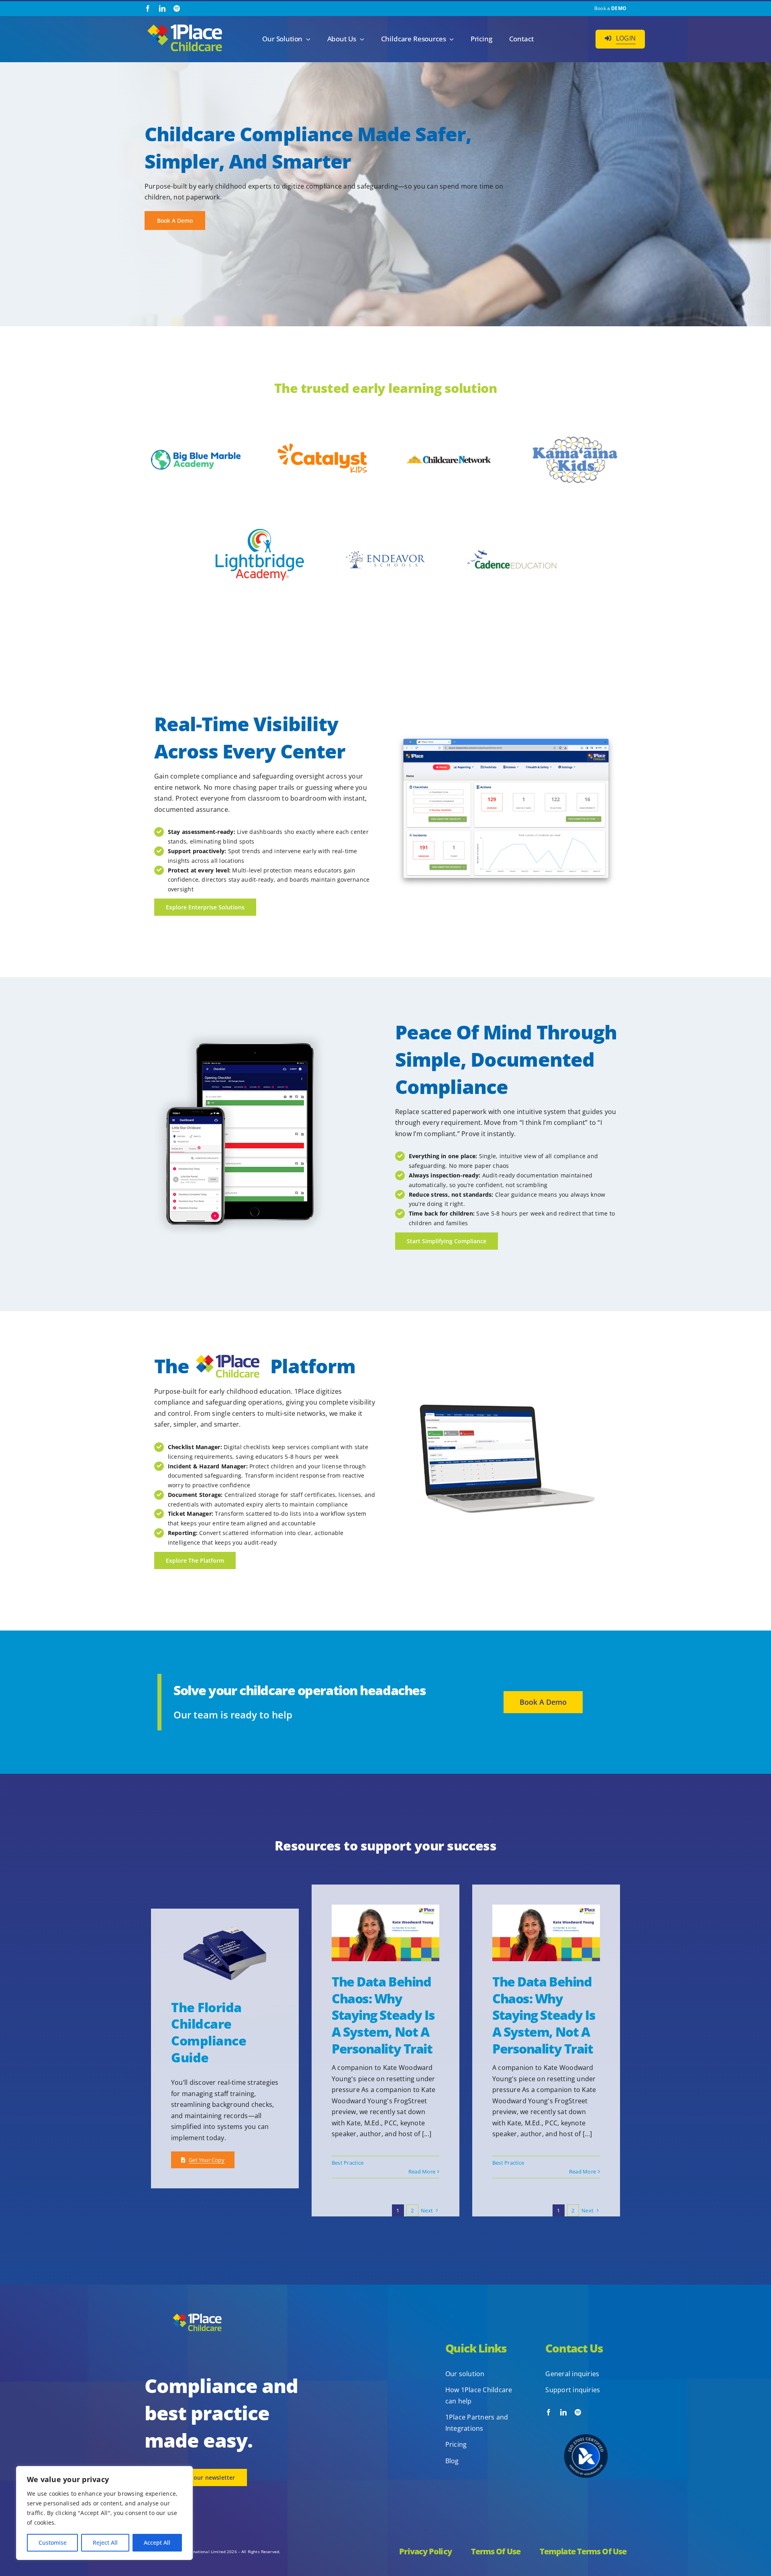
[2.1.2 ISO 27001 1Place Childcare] (586, 2419)
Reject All (105, 2542)
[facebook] (148, 8)
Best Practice (348, 2163)
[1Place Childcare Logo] (185, 25)
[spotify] (177, 8)
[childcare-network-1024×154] (449, 456)
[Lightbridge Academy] (259, 517)
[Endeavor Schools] (385, 548)
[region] (104, 2513)
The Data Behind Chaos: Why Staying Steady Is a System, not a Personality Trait (383, 2015)
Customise (53, 2542)
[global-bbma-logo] (196, 453)
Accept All (157, 2542)
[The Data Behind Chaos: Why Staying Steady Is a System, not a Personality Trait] (385, 1933)
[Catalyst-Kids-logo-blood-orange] (322, 447)
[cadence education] (512, 536)
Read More (422, 2171)
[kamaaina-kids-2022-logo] (575, 439)
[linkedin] (162, 8)
